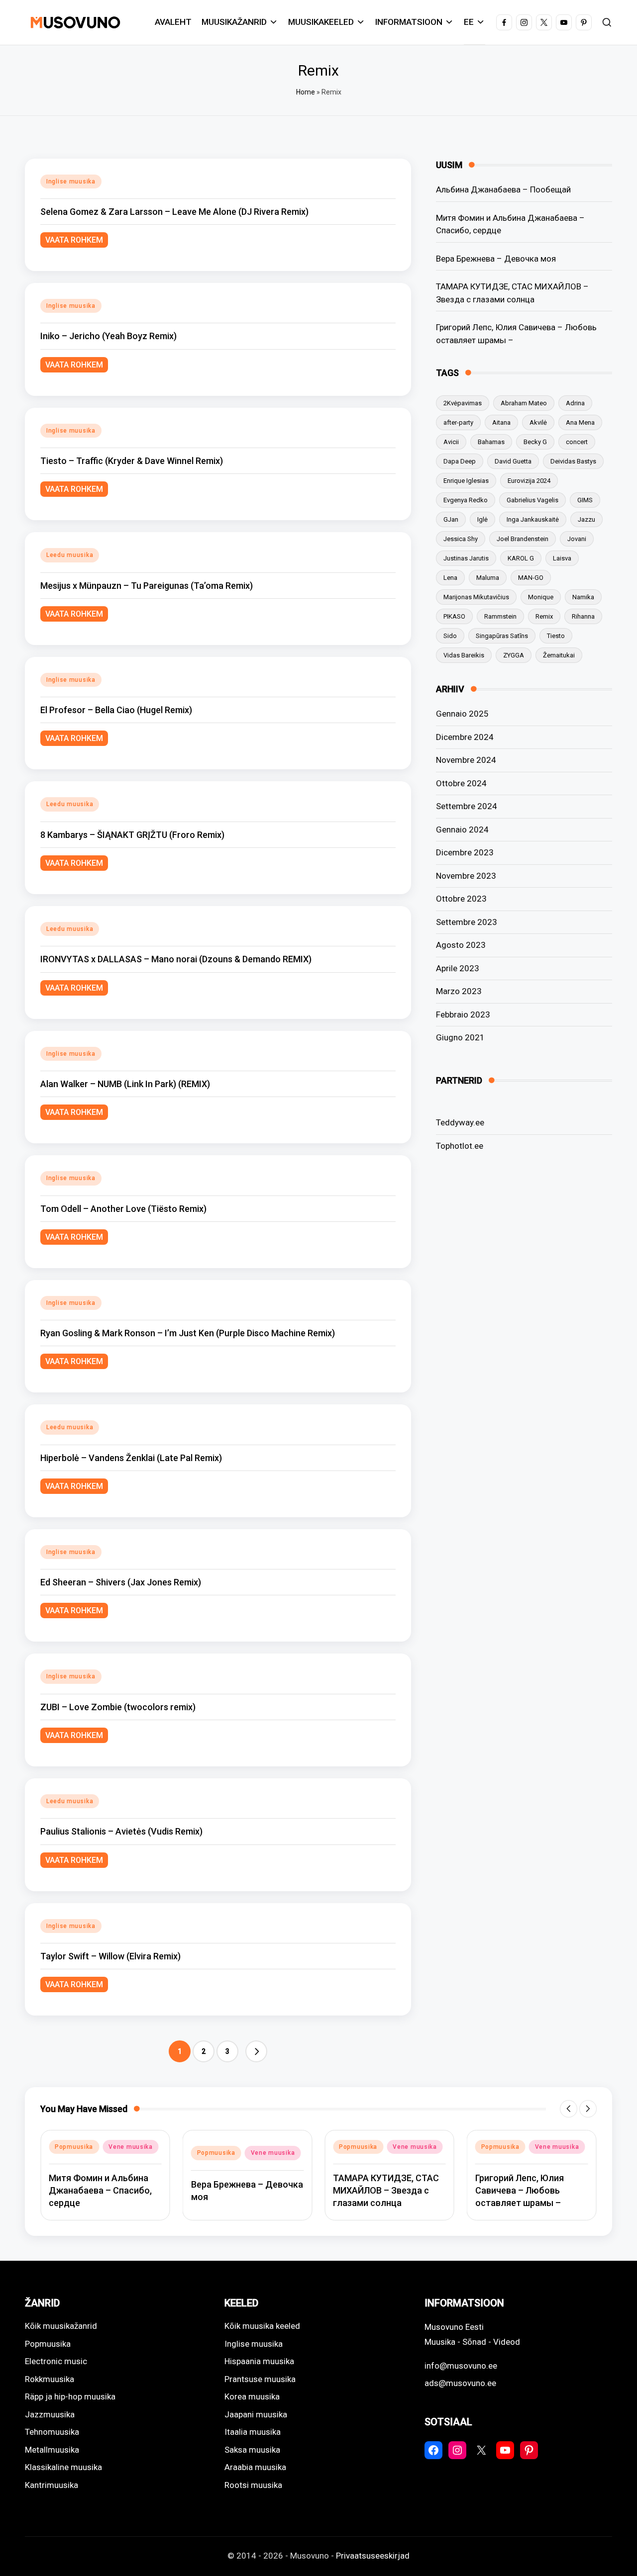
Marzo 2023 (459, 991)
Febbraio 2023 (463, 1014)
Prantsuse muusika (260, 2379)
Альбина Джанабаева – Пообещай (503, 189)
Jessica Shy (461, 539)
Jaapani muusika (256, 2414)
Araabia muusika (255, 2467)
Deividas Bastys (573, 461)
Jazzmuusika (50, 2414)
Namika (583, 597)
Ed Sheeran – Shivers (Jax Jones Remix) (121, 1582)
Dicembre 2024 (465, 737)
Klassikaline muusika (63, 2467)
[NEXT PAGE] (256, 2051)
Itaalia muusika (253, 2432)
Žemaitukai (559, 655)
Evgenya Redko (466, 500)
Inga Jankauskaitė (533, 519)
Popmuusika (74, 2147)
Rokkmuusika (50, 2379)
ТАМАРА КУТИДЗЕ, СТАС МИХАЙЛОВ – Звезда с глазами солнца (512, 293)
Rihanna (583, 616)
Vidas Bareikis (464, 655)
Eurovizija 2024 (529, 481)
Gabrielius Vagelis (532, 500)
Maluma (488, 578)
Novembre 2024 (466, 760)
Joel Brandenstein (523, 539)
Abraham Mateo (524, 403)
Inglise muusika (71, 182)
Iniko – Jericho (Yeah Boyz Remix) (108, 336)
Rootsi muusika (253, 2485)
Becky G (535, 442)
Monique (541, 597)
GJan (451, 519)
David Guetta (513, 461)
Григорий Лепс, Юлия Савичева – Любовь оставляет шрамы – (516, 334)
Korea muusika (252, 2396)
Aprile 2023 (458, 968)
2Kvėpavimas (463, 403)
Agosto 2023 (461, 945)
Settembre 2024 (467, 806)
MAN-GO (531, 578)
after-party (458, 422)
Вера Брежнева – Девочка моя (496, 258)
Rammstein (500, 616)
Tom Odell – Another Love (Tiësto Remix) (123, 1209)
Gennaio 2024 (462, 829)
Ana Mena (580, 422)
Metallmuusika (52, 2450)
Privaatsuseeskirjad (373, 2556)
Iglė (482, 519)
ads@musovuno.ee (460, 2383)
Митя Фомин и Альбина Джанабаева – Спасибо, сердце (510, 224)
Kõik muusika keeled (262, 2326)
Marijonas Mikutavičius (476, 597)
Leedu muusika (70, 555)
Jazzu (586, 519)
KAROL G (521, 558)
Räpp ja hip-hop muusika (70, 2396)
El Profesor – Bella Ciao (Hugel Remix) (116, 710)
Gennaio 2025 (462, 714)
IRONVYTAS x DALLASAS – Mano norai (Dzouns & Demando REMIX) (176, 959)
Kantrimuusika (52, 2485)
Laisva (562, 558)
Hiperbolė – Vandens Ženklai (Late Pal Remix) (131, 1458)
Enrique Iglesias (466, 481)
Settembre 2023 (467, 922)
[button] (256, 2051)
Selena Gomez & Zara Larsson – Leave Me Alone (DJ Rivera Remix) (174, 212)
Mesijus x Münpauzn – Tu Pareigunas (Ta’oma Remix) (147, 586)
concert (577, 442)
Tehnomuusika (52, 2432)
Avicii (451, 442)
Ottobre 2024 (461, 783)
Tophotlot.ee (460, 1145)
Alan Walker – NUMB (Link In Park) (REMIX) (125, 1084)
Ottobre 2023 (461, 899)
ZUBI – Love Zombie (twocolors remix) (118, 1707)
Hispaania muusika (259, 2361)
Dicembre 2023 (465, 852)
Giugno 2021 (460, 1037)
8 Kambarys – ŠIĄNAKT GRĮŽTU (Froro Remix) (132, 835)
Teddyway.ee (460, 1122)
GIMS (585, 500)
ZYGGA (514, 655)
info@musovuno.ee (461, 2366)
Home (306, 92)
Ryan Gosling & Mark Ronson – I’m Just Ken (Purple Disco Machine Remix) (188, 1333)
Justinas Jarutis (466, 558)
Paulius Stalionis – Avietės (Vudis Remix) (121, 1831)
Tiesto (556, 636)
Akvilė (538, 422)
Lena (450, 578)
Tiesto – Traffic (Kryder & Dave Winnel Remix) (132, 461)
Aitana (501, 422)
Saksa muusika (252, 2450)
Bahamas (491, 442)
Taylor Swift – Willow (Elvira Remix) (110, 1956)
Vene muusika (131, 2147)
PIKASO (454, 616)
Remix (544, 616)
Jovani (577, 539)
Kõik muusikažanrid (61, 2326)
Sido (450, 636)
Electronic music (56, 2361)
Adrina (575, 403)
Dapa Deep (460, 461)
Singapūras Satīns (502, 636)
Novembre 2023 (466, 876)
